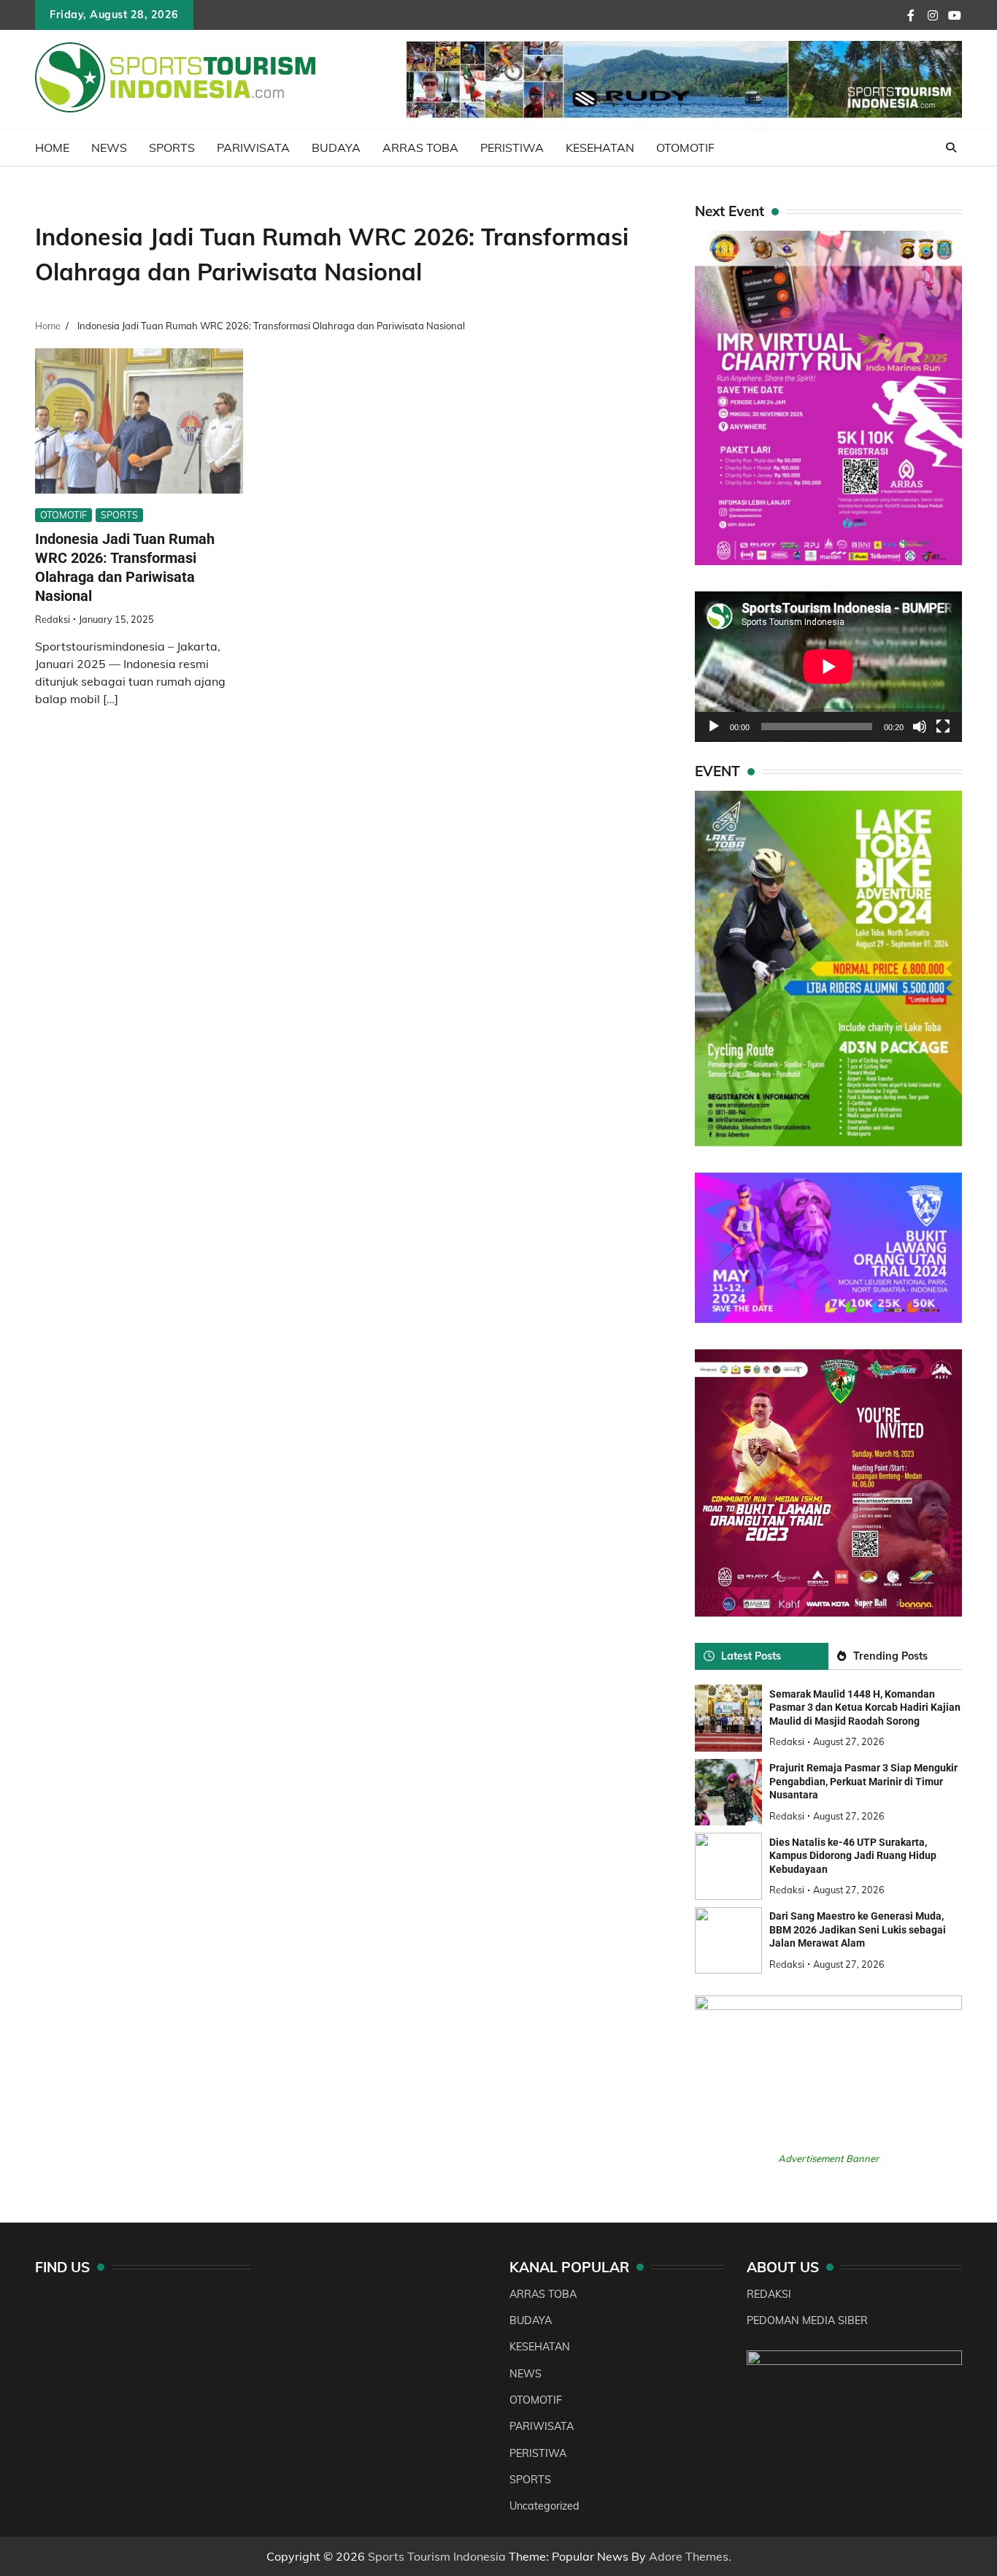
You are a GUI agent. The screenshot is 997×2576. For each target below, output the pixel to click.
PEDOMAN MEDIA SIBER (807, 2320)
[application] (828, 667)
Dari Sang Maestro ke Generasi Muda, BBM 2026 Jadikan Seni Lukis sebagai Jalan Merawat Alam (858, 1929)
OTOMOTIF (685, 147)
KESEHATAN (600, 147)
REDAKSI (769, 2294)
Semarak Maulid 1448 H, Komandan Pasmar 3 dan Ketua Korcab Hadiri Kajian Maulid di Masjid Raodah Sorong (865, 1707)
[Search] (951, 147)
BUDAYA (336, 147)
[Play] (714, 727)
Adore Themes (689, 2556)
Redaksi (53, 619)
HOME (52, 147)
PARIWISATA (253, 147)
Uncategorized (544, 2506)
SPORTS (172, 147)
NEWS (109, 147)
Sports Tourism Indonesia (437, 2556)
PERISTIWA (512, 147)
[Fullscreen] (943, 727)
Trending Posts (890, 1656)
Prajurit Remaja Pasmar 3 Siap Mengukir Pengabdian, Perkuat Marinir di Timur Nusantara (863, 1781)
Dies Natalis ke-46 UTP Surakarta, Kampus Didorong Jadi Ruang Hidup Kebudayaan (853, 1856)
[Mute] (920, 727)
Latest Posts (751, 1656)
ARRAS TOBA (420, 147)
